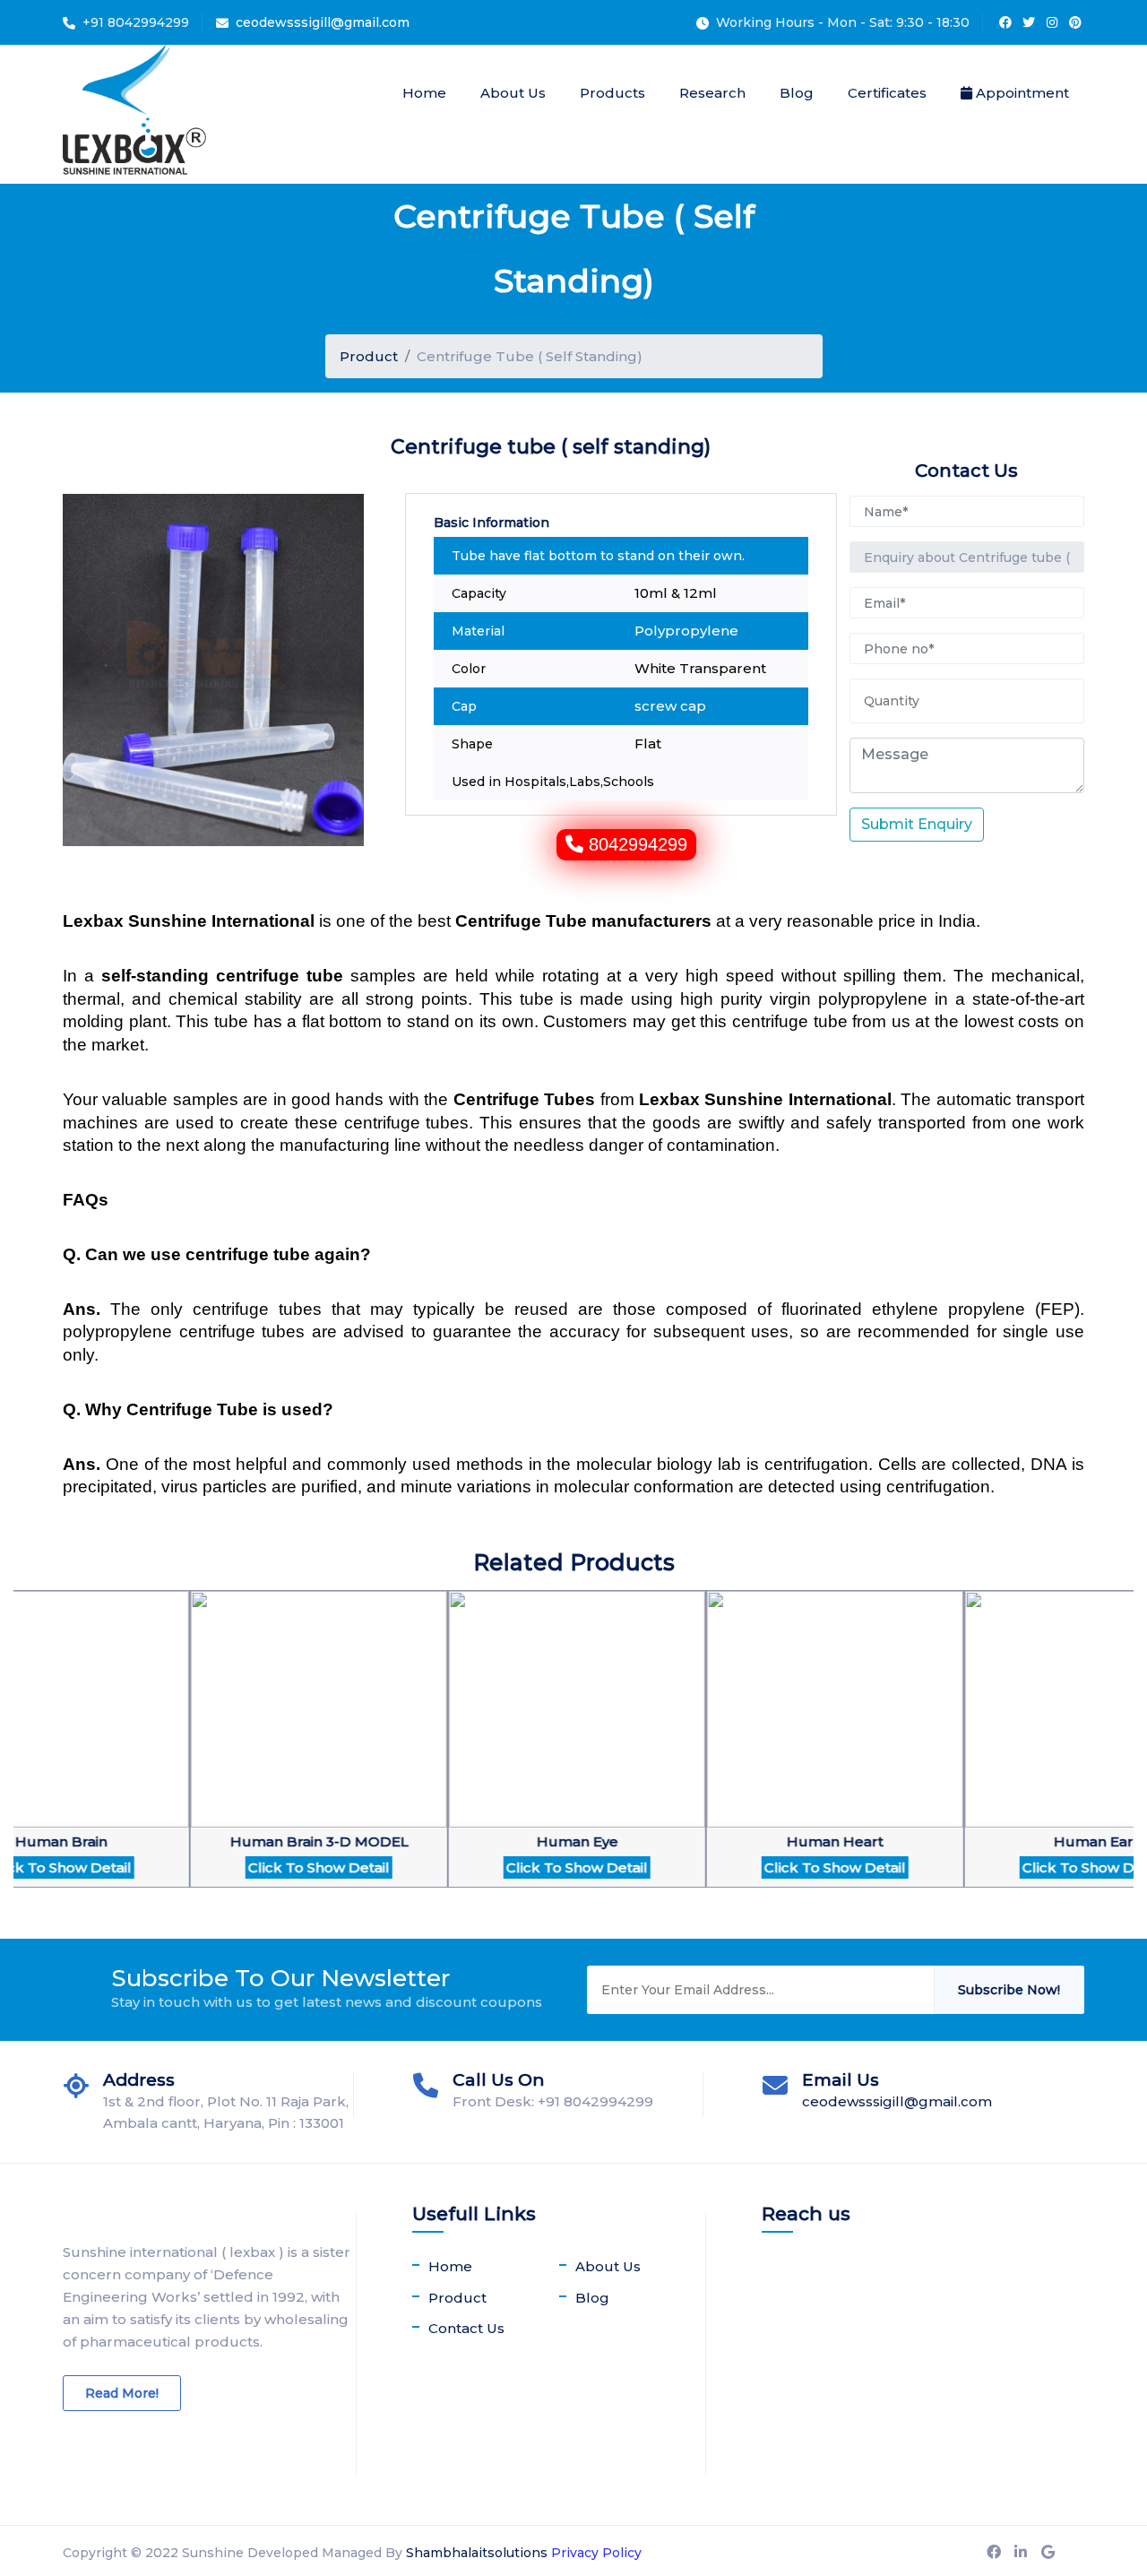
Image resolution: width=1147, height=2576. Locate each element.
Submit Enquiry (917, 824)
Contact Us (466, 2328)
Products (612, 93)
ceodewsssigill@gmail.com (323, 22)
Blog (797, 93)
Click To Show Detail (250, 1867)
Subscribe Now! (1009, 1990)
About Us (513, 93)
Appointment (1021, 93)
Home (424, 93)
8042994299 (638, 844)
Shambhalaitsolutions (477, 2553)
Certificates (887, 93)
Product (369, 356)
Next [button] (22, 1765)
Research (712, 93)
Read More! (122, 2393)
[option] (250, 1750)
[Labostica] (134, 114)
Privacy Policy (596, 2553)
